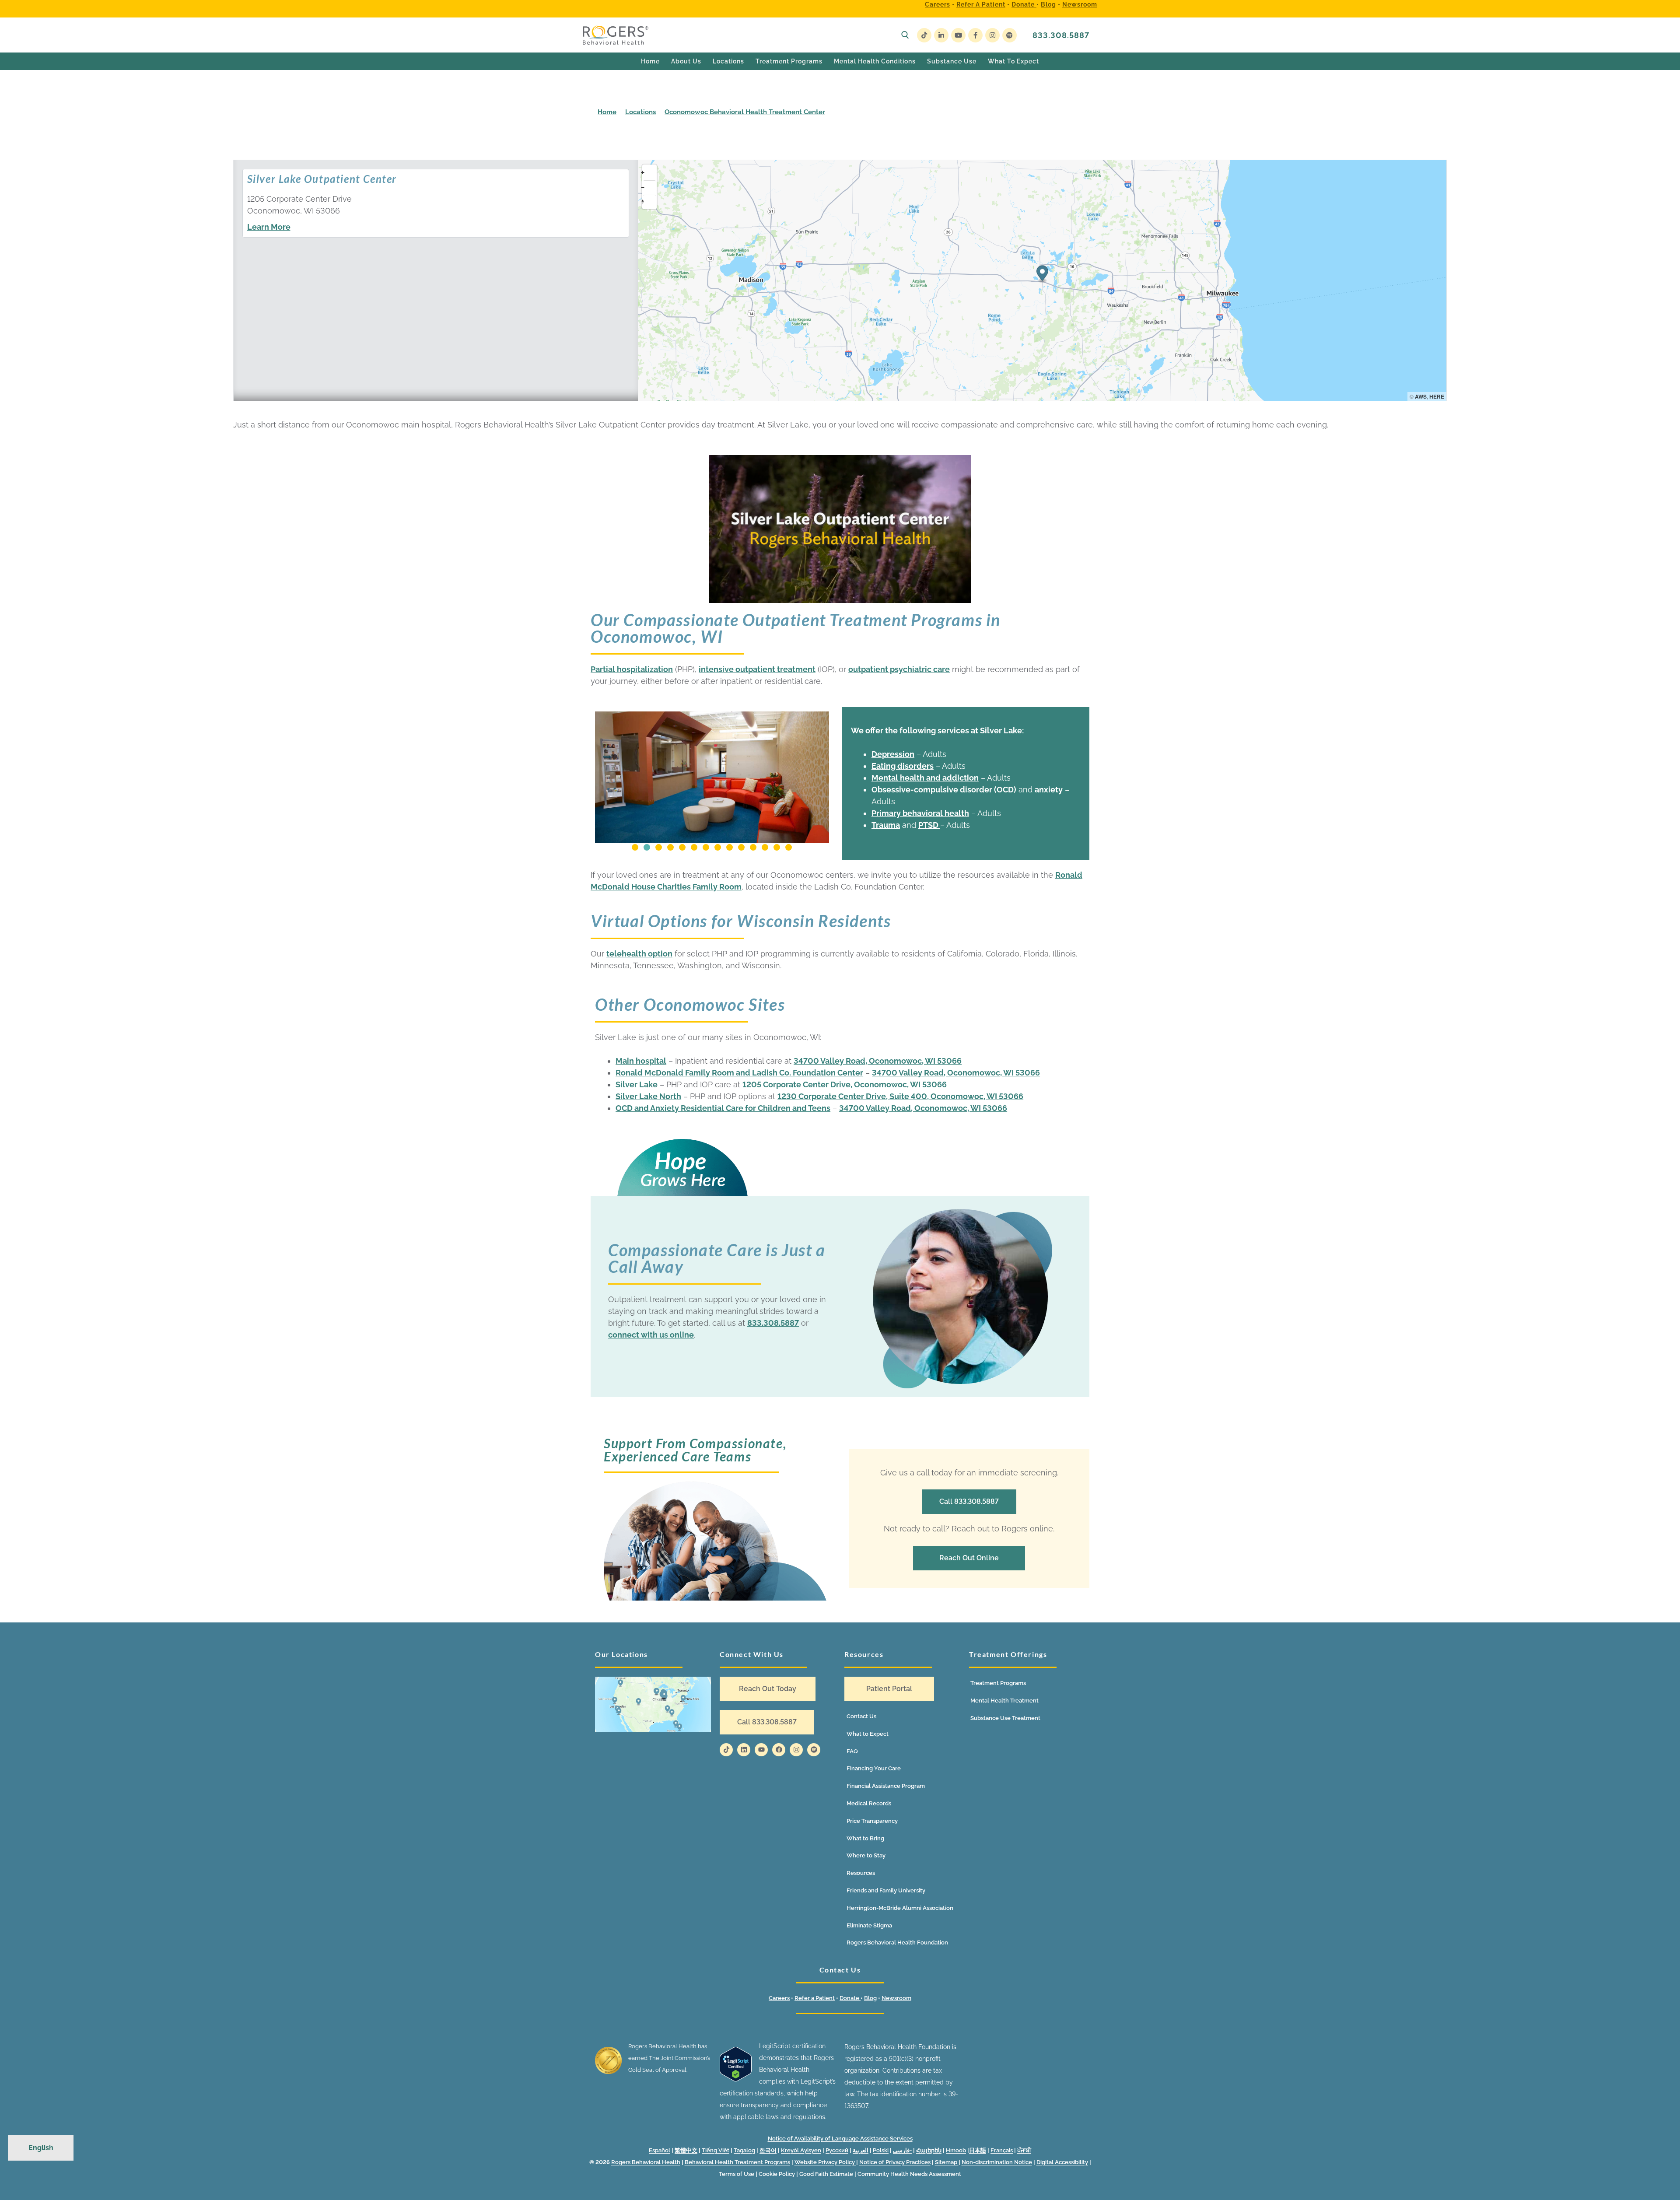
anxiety (1049, 790)
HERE (1437, 396)
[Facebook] (975, 35)
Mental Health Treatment (1004, 1701)
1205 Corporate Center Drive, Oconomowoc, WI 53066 (845, 1084)
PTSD (929, 825)
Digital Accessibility (1062, 2162)
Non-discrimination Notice (997, 2162)
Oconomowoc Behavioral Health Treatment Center (745, 112)
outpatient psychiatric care (899, 669)
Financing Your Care (874, 1768)
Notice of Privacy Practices (895, 2162)
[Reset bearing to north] (649, 201)
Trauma (886, 825)
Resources (861, 1873)
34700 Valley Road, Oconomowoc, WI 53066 (878, 1061)
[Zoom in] (649, 172)
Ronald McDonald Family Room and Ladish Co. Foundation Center (739, 1073)
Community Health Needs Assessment (909, 2174)
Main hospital (641, 1061)
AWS (1421, 396)
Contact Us (861, 1716)
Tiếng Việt (716, 2150)
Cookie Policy (777, 2174)
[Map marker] (1042, 275)
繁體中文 (686, 2150)
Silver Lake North (648, 1096)
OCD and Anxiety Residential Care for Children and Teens (723, 1108)
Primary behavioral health (920, 813)
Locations (640, 112)
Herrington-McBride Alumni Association (900, 1908)
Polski (881, 2150)
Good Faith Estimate (826, 2174)
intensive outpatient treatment (757, 669)
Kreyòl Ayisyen (801, 2150)
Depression (893, 754)
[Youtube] (958, 35)
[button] (635, 847)
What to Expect (868, 1734)
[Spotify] (1010, 35)
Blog (1048, 4)
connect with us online (651, 1335)
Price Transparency (872, 1821)
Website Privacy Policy (825, 2162)
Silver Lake (637, 1084)
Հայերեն (929, 2150)
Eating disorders (903, 766)
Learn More (269, 227)
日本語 (978, 2150)
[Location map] (653, 1704)
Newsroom (1080, 4)
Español (660, 2150)
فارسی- (902, 2150)
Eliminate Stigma (869, 1925)
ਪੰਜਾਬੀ (1024, 2150)
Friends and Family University (886, 1890)
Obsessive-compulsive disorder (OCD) (944, 790)
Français (1002, 2150)
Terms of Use (737, 2174)
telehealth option (639, 954)
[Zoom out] (649, 187)
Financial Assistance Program (886, 1786)
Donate (1024, 4)
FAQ (852, 1751)
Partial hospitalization (632, 669)
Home (607, 112)
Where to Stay (866, 1855)
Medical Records (869, 1803)
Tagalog (744, 2150)
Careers (938, 4)
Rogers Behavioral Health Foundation (897, 1943)
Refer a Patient (981, 4)
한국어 (768, 2150)
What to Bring (865, 1838)
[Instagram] (992, 35)
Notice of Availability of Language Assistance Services (840, 2139)
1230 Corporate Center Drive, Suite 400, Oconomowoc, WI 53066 (900, 1096)
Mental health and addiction (925, 778)
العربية (861, 2150)
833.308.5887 (1061, 35)
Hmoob (956, 2150)
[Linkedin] (744, 1750)
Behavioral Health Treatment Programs (737, 2162)
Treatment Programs (998, 1683)
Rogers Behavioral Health (646, 2162)
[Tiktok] (726, 1750)
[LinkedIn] (941, 35)
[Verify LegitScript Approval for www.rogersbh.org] (736, 2079)
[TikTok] (924, 35)
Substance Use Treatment (1005, 1718)
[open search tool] (905, 35)
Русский (837, 2150)
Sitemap (947, 2162)
